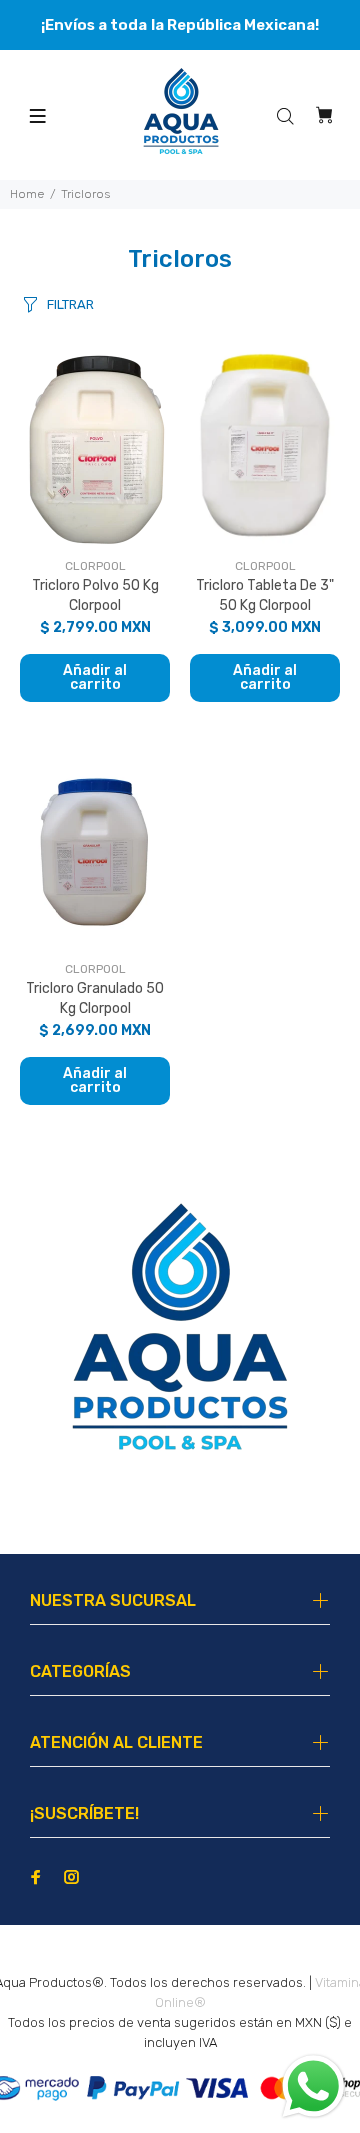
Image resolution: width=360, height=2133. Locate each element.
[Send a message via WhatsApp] (313, 2086)
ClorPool (95, 566)
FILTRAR (70, 304)
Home (27, 194)
